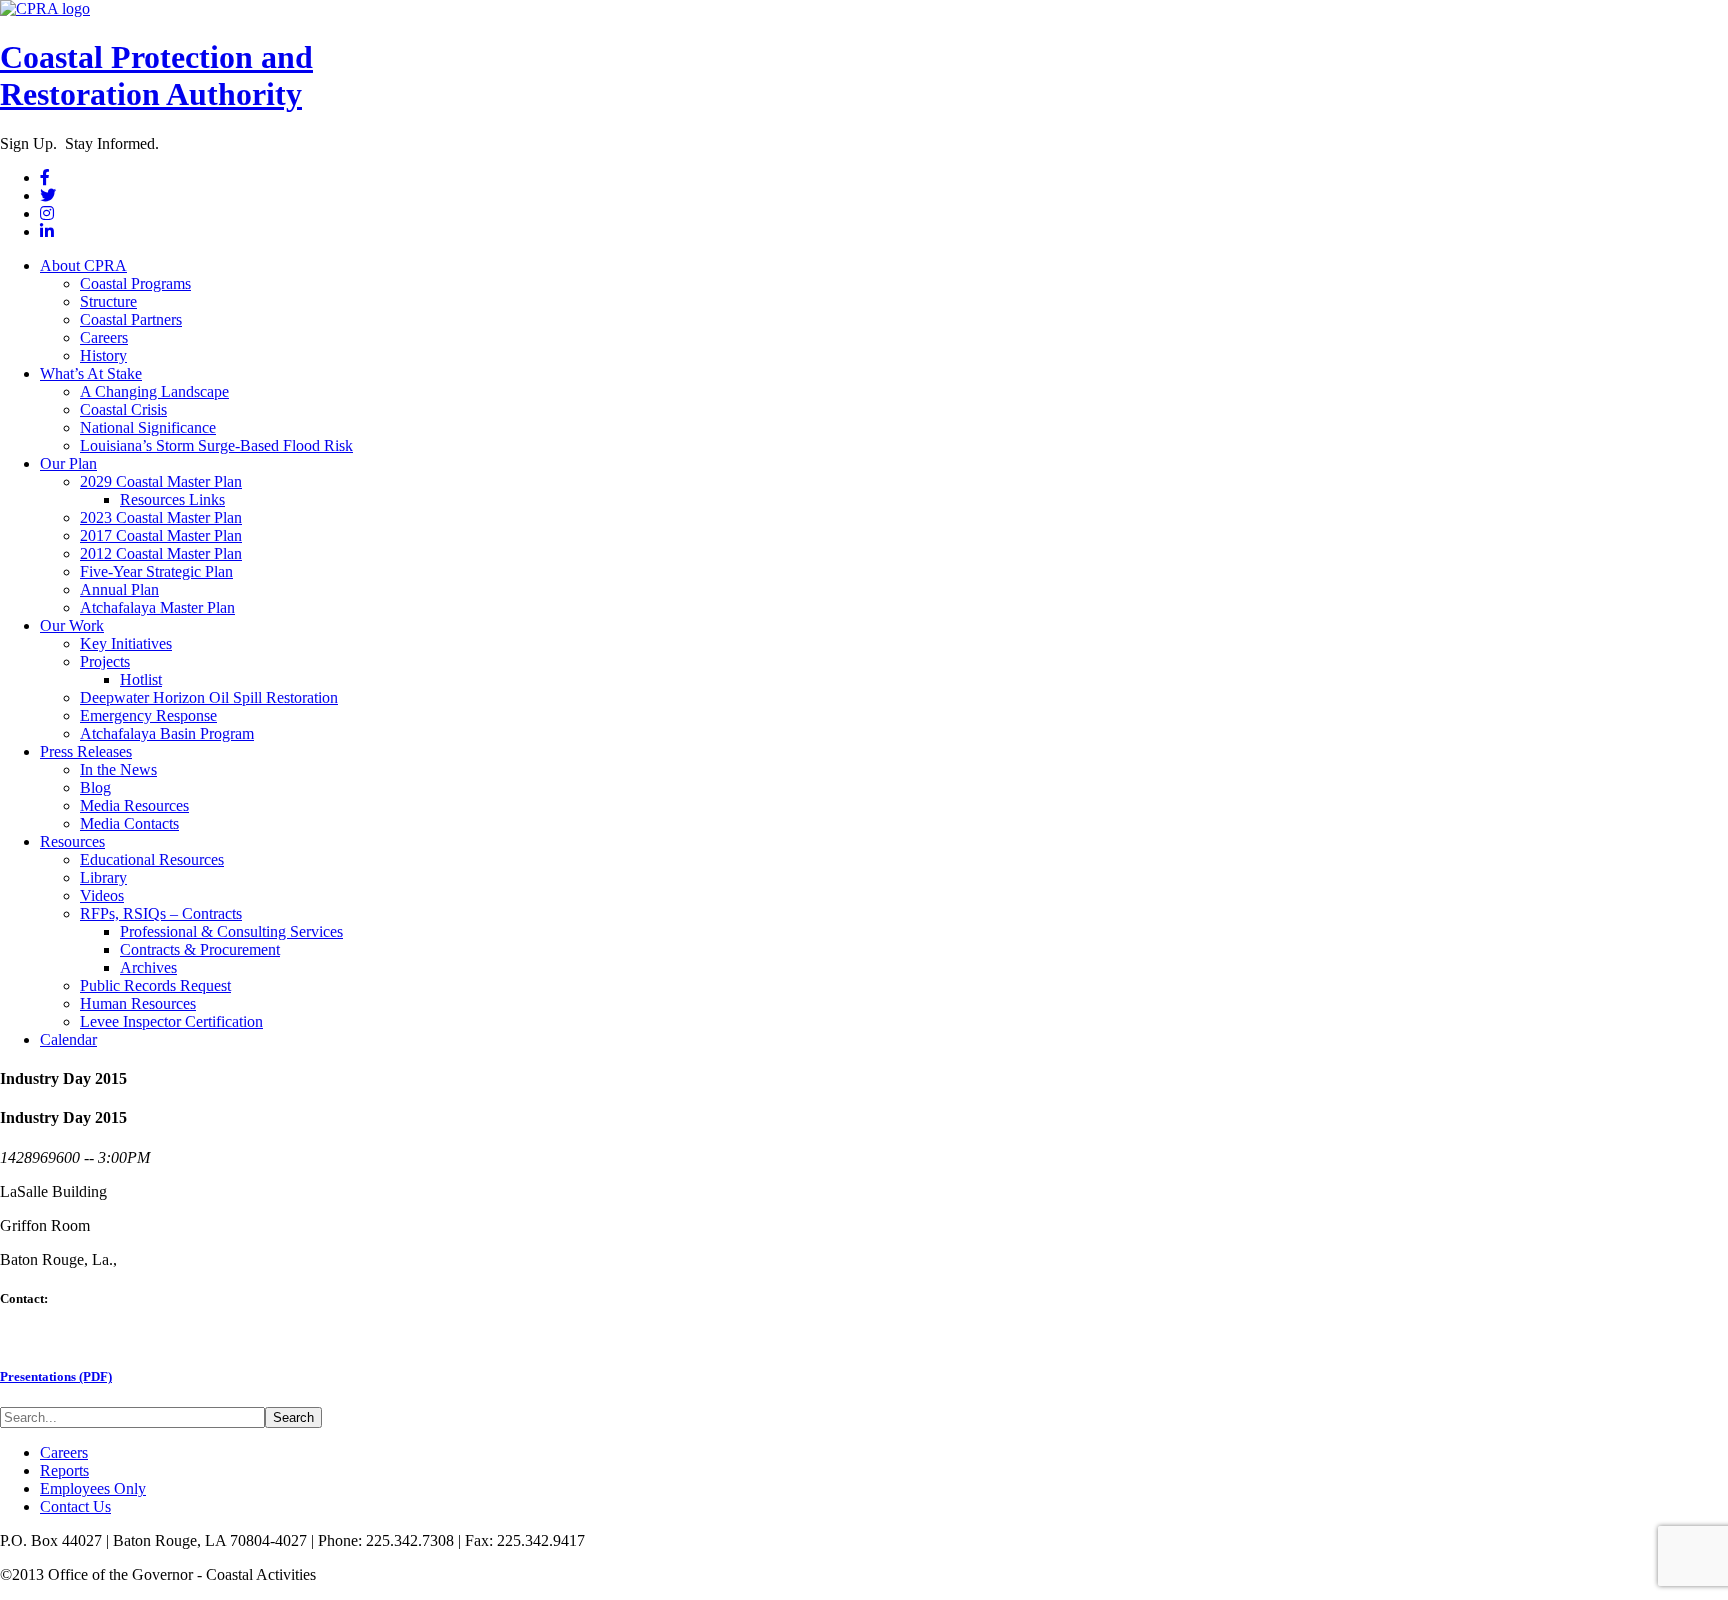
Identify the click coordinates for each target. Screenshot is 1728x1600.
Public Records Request (155, 985)
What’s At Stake (91, 373)
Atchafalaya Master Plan (157, 607)
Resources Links (172, 499)
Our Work (72, 625)
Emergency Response (148, 715)
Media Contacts (129, 823)
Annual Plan (119, 589)
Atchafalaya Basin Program (167, 733)
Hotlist (141, 679)
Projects (105, 661)
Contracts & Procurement (200, 949)
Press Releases (86, 751)
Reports (64, 1470)
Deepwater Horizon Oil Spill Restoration (209, 697)
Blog (95, 787)
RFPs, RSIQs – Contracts (161, 913)
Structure (108, 301)
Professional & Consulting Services (231, 931)
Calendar (68, 1039)
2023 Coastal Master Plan (161, 517)
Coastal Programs (135, 283)
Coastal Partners (131, 319)
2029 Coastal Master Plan (161, 481)
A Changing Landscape (154, 391)
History (103, 355)
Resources (72, 841)
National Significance (148, 427)
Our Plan (68, 463)
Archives (148, 967)
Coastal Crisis (123, 409)
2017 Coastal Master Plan (161, 535)
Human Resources (138, 1003)
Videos (102, 895)
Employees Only (93, 1488)
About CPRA (83, 265)
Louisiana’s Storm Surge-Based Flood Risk (216, 445)
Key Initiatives (126, 643)
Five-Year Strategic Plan (156, 571)
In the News (118, 769)
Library (103, 877)
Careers (104, 337)
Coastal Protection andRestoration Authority (156, 75)
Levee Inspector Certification (171, 1021)
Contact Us (75, 1506)
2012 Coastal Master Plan (161, 553)
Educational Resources (152, 859)
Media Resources (134, 805)
